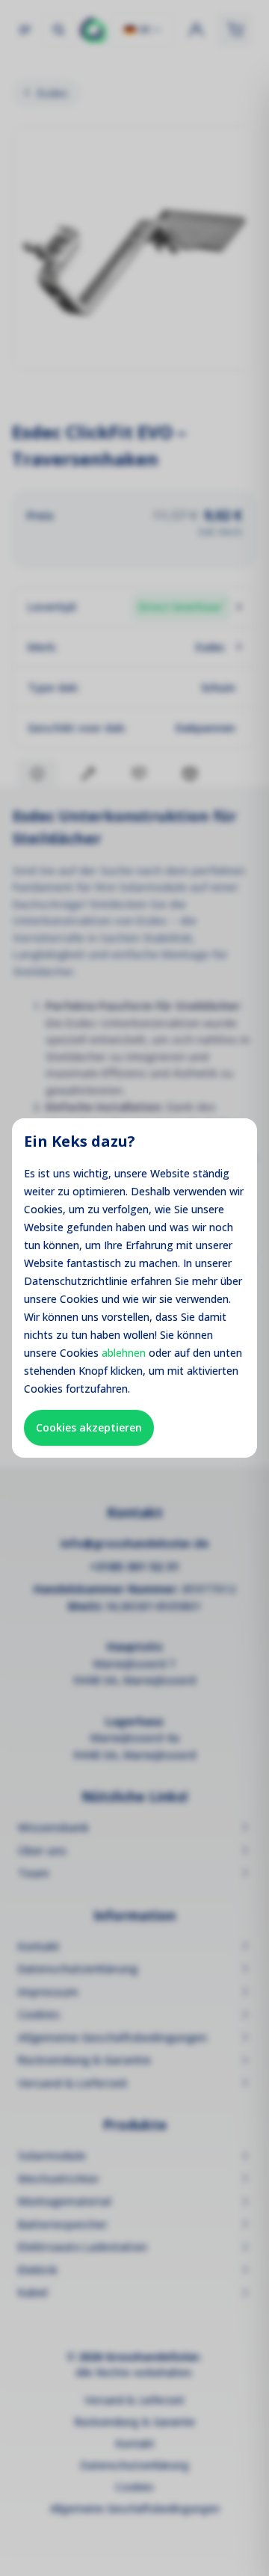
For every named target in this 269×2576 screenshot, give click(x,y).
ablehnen (124, 1353)
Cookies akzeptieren (89, 1427)
